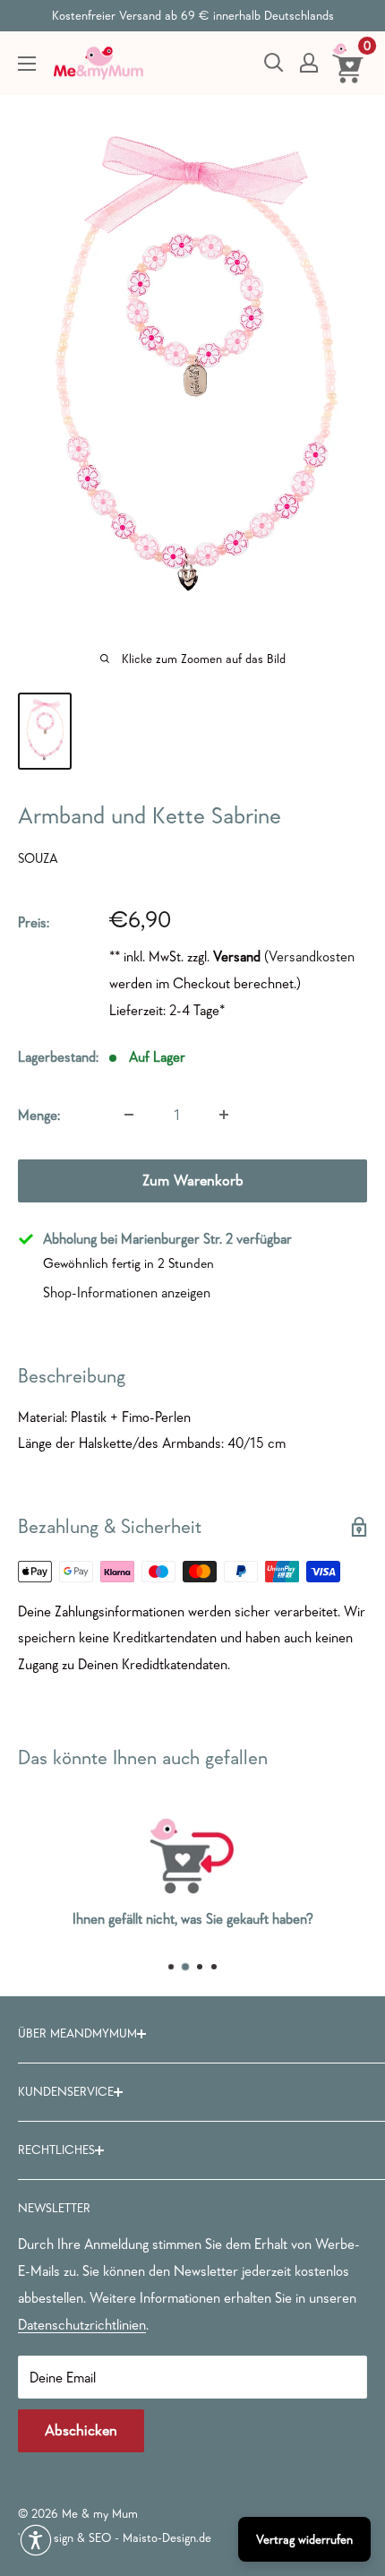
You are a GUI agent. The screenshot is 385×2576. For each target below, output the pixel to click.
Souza (38, 858)
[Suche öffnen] (274, 63)
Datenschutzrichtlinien (82, 2324)
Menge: (39, 1115)
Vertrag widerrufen (304, 2539)
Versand (237, 956)
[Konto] (309, 63)
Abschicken (81, 2430)
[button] (36, 2540)
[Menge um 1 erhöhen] (224, 1115)
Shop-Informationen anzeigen (127, 1292)
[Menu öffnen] (27, 64)
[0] (349, 63)
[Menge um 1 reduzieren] (129, 1115)
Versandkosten (312, 956)
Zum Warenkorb (193, 1180)
